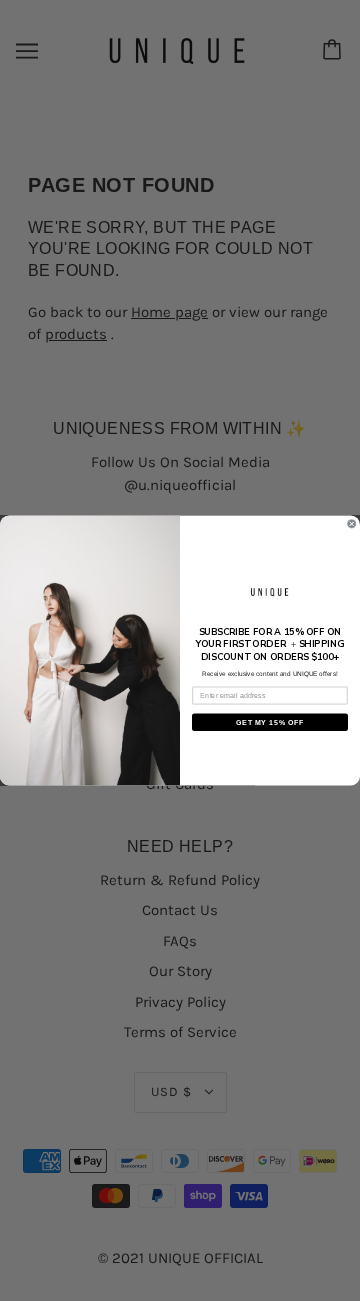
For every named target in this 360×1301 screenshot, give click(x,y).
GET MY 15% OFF (270, 722)
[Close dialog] (351, 523)
